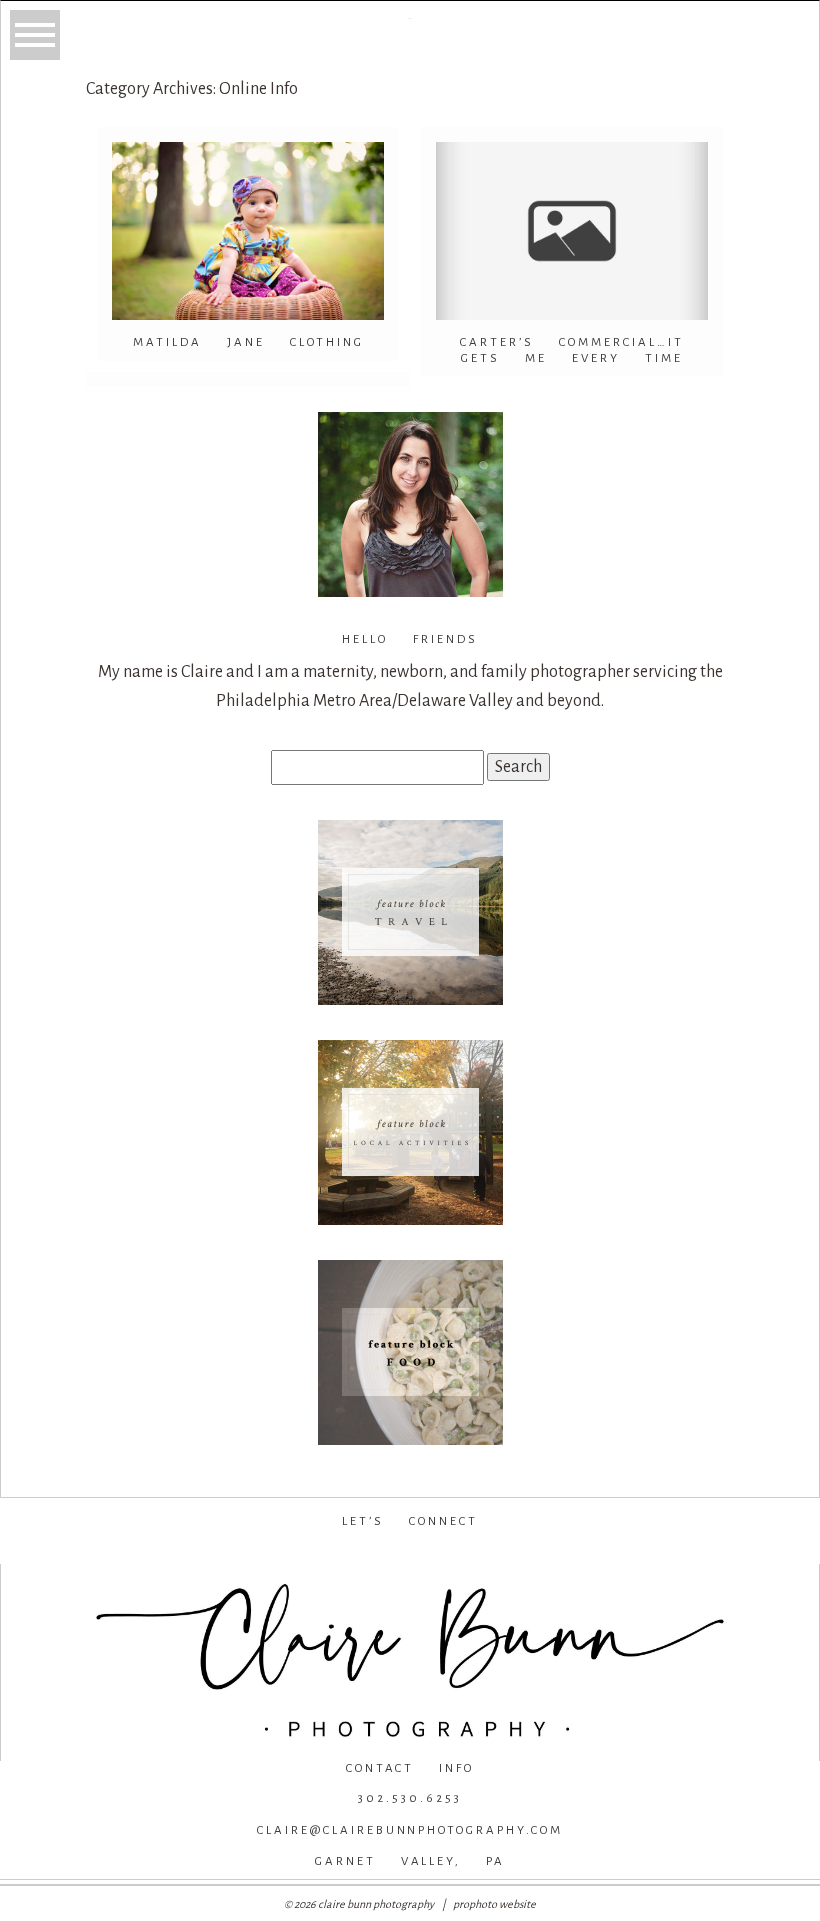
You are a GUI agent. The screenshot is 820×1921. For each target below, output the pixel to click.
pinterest (544, 1554)
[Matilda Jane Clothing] (248, 231)
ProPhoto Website (494, 1904)
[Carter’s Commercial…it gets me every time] (572, 231)
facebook (272, 1554)
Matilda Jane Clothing (248, 342)
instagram (406, 1554)
